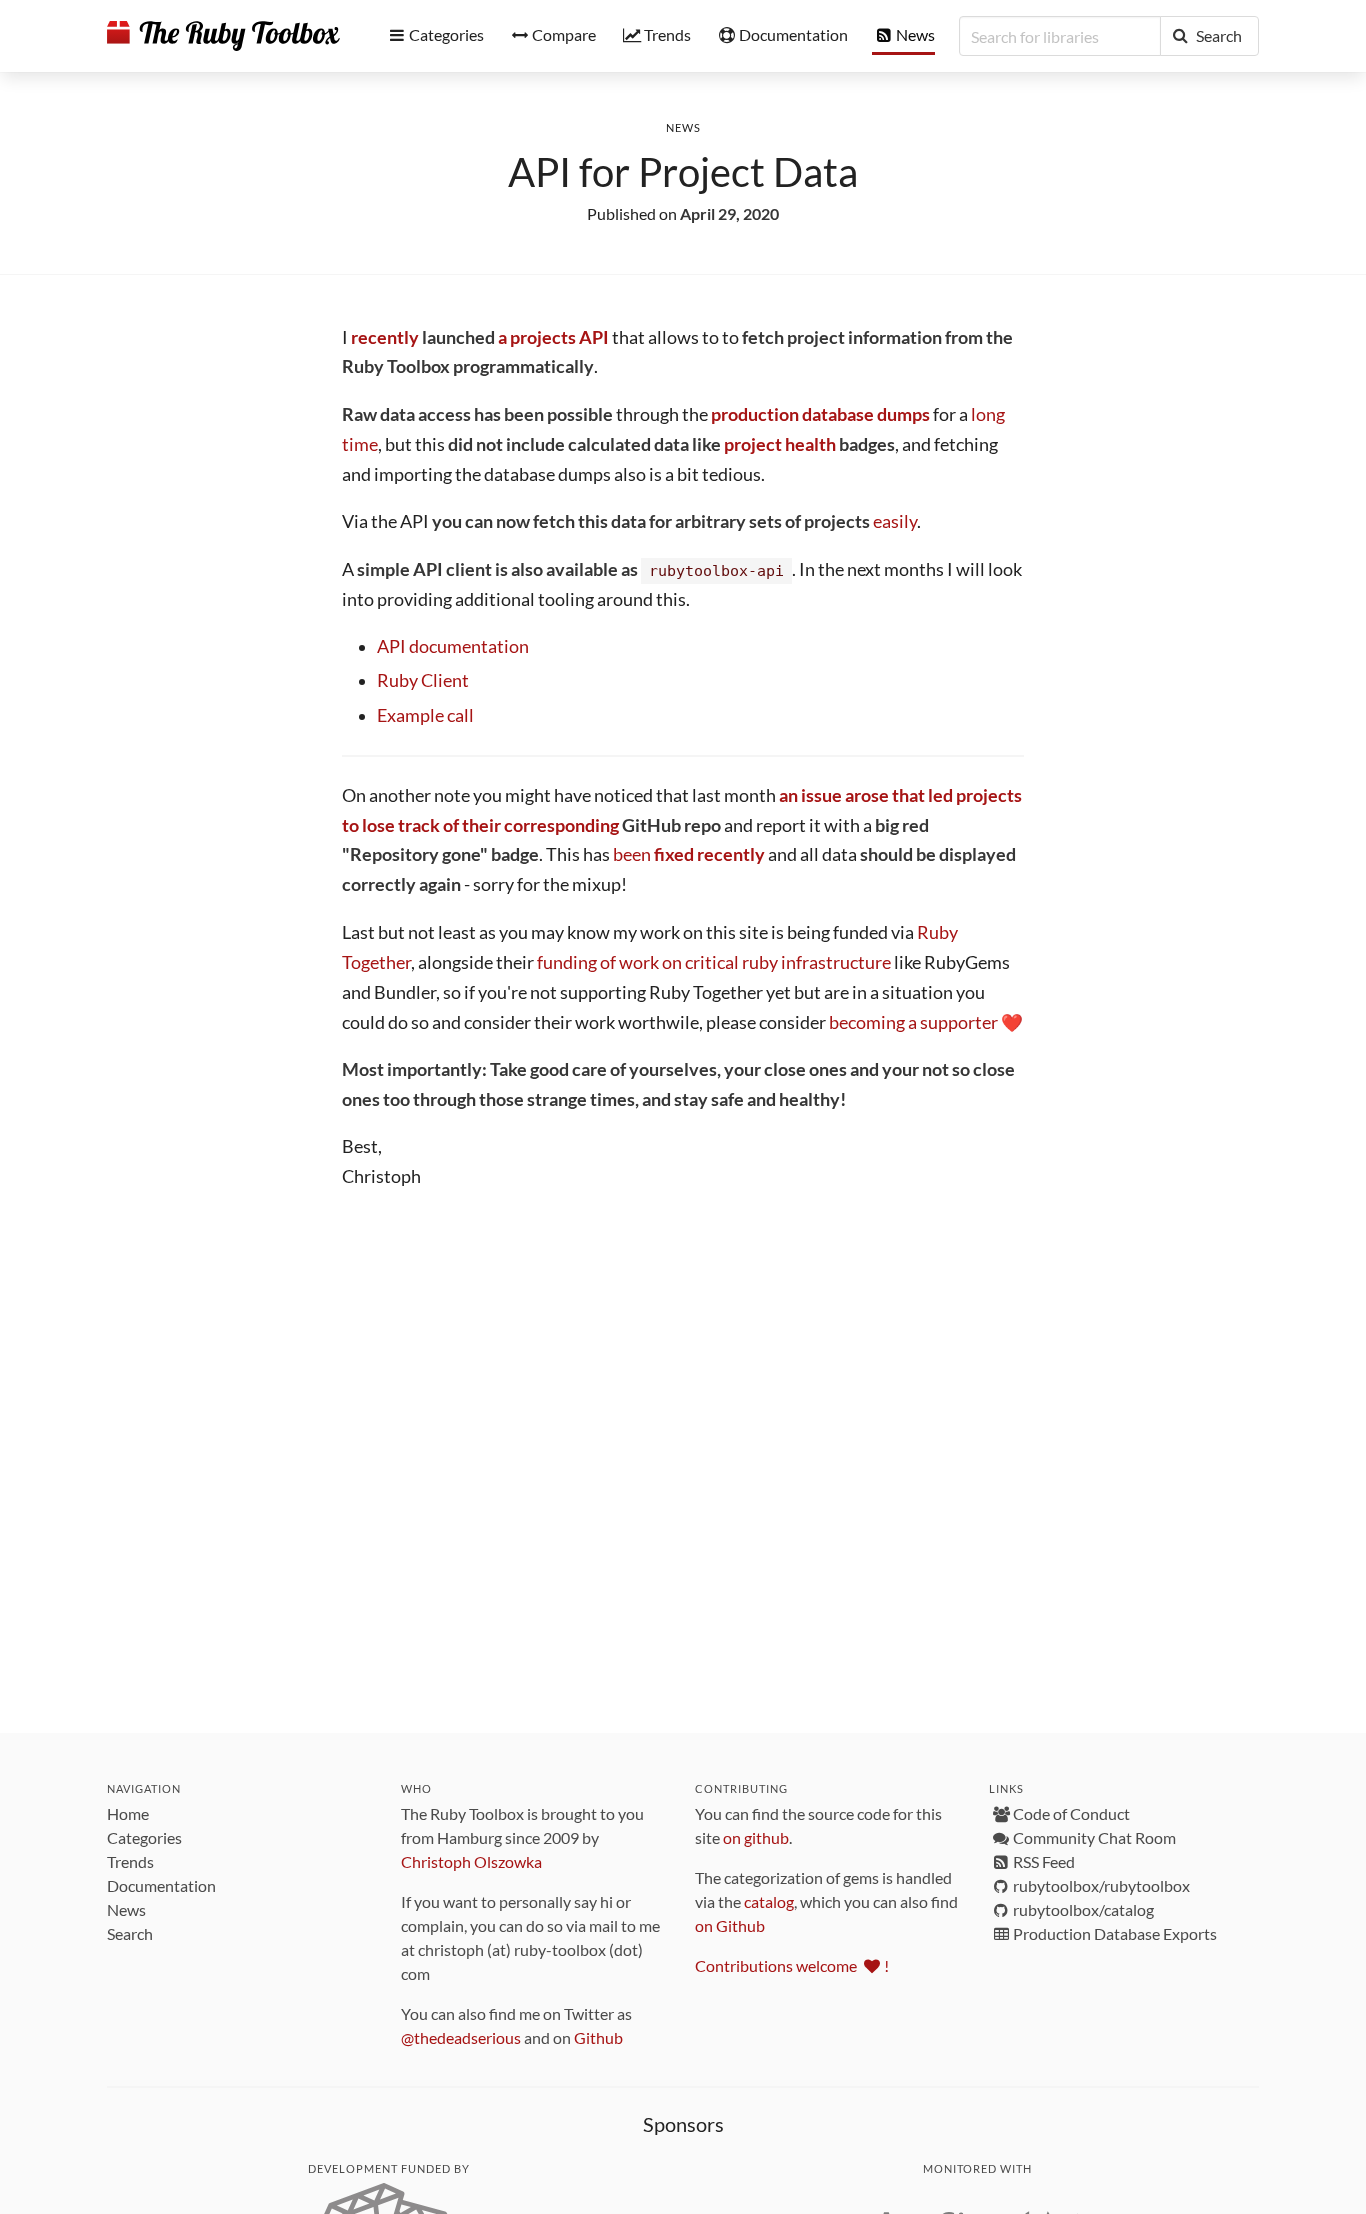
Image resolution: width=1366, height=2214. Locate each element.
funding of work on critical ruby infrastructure (714, 962)
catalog (769, 1901)
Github (598, 2037)
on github (756, 1837)
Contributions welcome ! (792, 1965)
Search (130, 1933)
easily (895, 521)
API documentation (453, 646)
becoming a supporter (913, 1022)
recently (385, 337)
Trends (130, 1861)
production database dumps (820, 414)
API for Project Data (683, 172)
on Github (730, 1925)
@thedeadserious (461, 2037)
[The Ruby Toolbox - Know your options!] (223, 36)
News (683, 127)
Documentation (161, 1885)
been (689, 854)
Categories (144, 1837)
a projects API (553, 337)
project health (780, 444)
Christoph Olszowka (471, 1861)
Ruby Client (423, 680)
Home (128, 1813)
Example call (425, 715)
